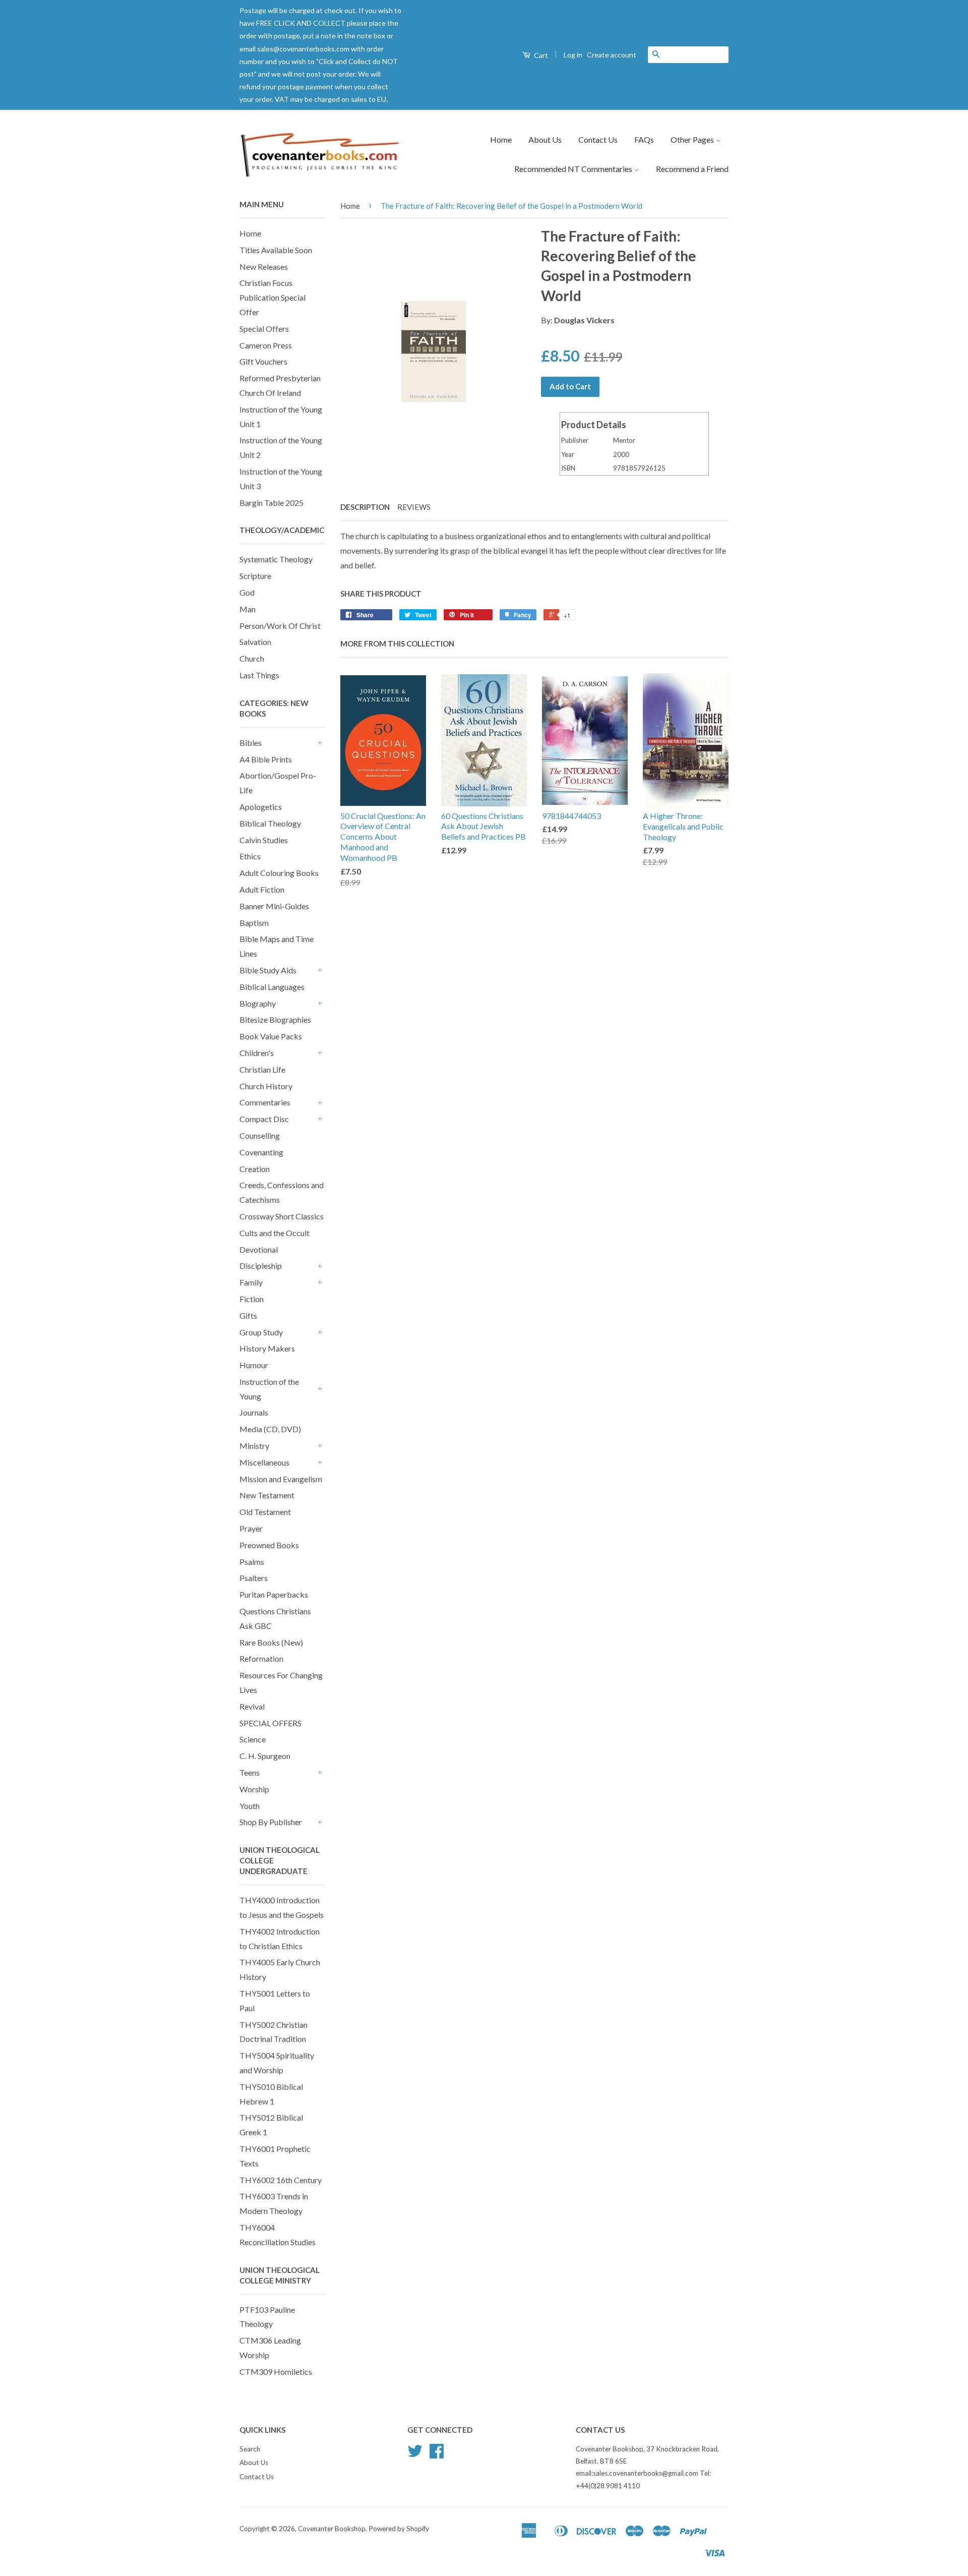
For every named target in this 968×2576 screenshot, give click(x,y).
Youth (250, 1806)
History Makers (267, 1348)
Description (365, 507)
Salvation (255, 642)
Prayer (251, 1528)
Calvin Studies (264, 840)
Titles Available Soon (276, 250)
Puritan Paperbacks (274, 1594)
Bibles (251, 743)
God (247, 592)
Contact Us (598, 139)
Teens (250, 1772)
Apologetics (261, 807)
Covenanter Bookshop (332, 2529)
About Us (545, 139)
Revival (252, 1706)
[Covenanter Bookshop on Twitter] (415, 2454)
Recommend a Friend (692, 169)
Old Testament (265, 1512)
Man (248, 609)
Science (253, 1739)
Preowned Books (269, 1545)
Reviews (414, 507)
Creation (255, 1169)
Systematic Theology (276, 559)
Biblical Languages (272, 987)
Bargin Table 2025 (271, 503)
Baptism (254, 923)
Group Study (261, 1332)
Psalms (252, 1562)
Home (501, 139)
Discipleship (261, 1266)
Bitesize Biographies (275, 1019)
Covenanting (261, 1152)
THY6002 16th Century (281, 2180)
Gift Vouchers (263, 361)
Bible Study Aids (268, 970)
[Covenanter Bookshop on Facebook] (437, 2454)
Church (252, 658)
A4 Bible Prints (266, 759)
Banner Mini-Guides (274, 906)
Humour (254, 1365)
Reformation (261, 1658)
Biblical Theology (270, 823)
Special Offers (264, 329)
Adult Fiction (262, 889)
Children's (257, 1053)
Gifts (248, 1315)
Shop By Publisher (271, 1822)
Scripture (255, 576)
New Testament (267, 1495)
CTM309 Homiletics (276, 2372)
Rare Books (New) (271, 1642)
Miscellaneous (264, 1462)
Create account (612, 55)
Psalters (254, 1578)
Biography (258, 1003)
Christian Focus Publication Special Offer (273, 297)
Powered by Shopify (399, 2529)
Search (250, 2449)
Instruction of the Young (269, 1389)
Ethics (250, 856)
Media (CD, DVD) (270, 1429)
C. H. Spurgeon (265, 1756)
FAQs (644, 139)
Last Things (259, 675)
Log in (573, 55)
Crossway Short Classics (282, 1216)
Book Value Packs (271, 1036)
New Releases (264, 267)
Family (251, 1282)
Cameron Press (266, 345)
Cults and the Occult (275, 1233)
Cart (540, 55)
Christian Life (262, 1069)
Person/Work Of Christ (280, 626)
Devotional (259, 1249)
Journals (254, 1412)
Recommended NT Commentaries (574, 169)
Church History (266, 1086)
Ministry (254, 1446)
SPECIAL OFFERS (270, 1723)
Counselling (260, 1135)
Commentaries (265, 1102)
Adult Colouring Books (279, 873)
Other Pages (693, 139)
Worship (254, 1789)
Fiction (252, 1299)
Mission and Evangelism (281, 1479)
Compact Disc (264, 1119)
